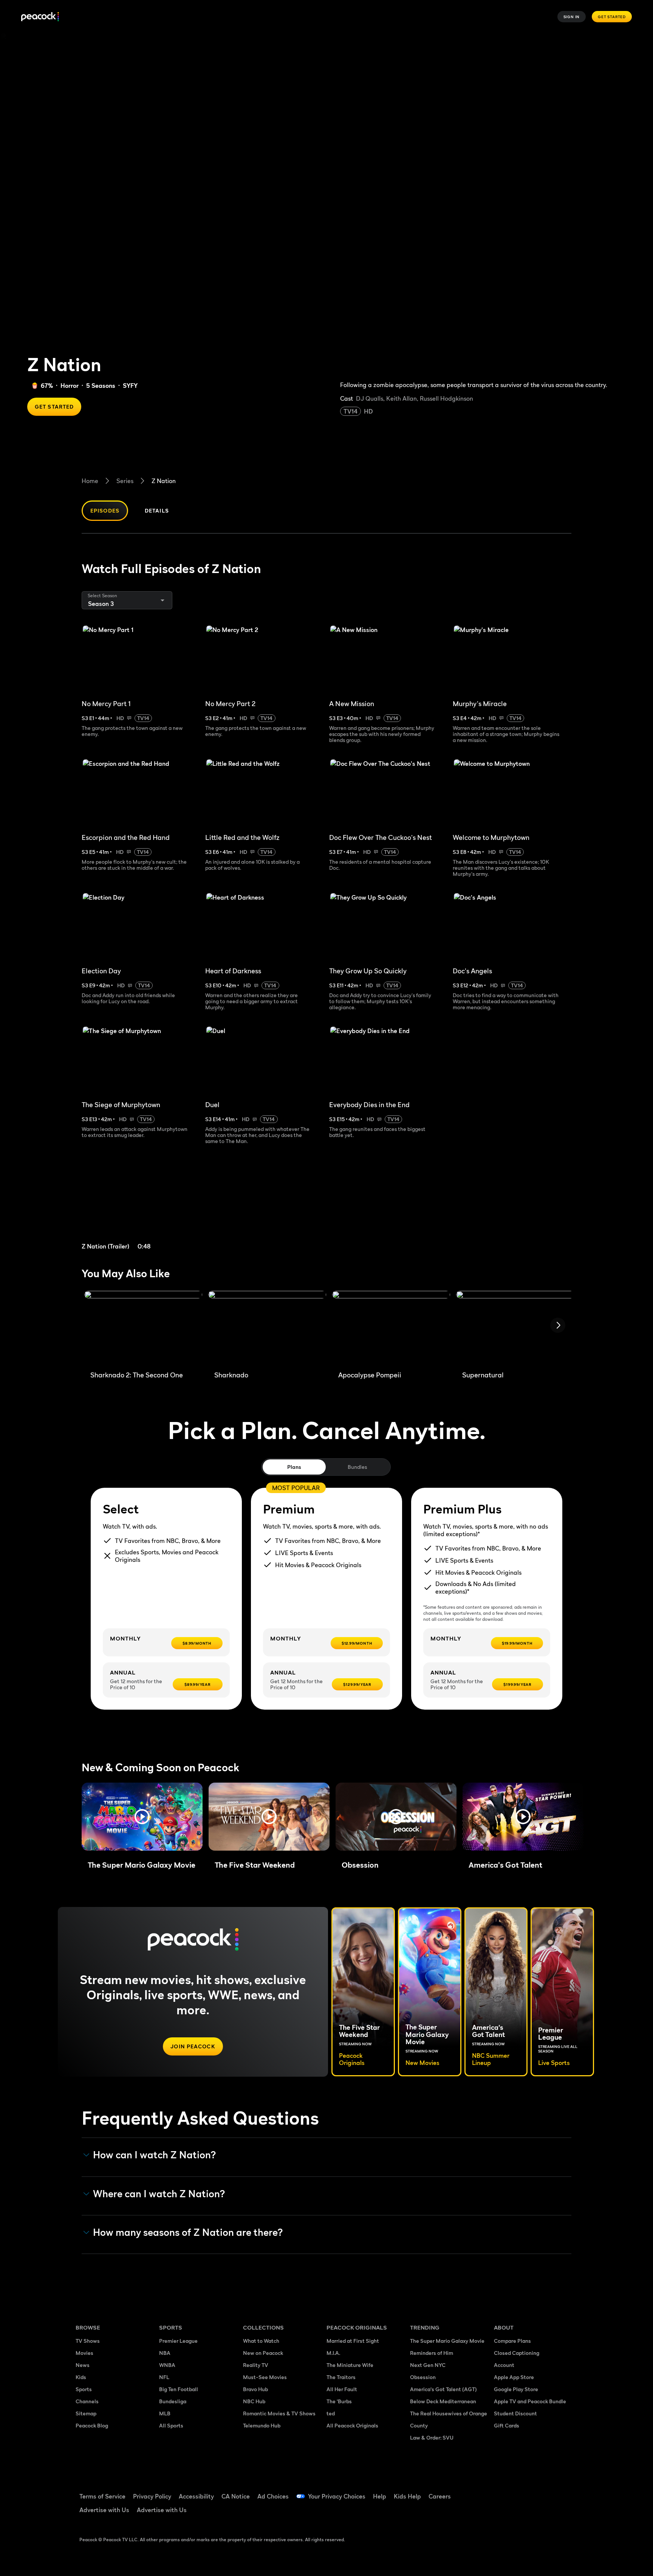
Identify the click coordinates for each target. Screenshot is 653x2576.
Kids (81, 2377)
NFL (164, 2377)
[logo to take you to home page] (40, 17)
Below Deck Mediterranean (443, 2401)
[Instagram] (563, 2491)
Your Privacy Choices (337, 2496)
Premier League (178, 2341)
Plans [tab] (294, 1467)
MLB (165, 2413)
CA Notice (236, 2496)
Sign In (572, 17)
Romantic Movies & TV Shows (279, 2413)
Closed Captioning (517, 2353)
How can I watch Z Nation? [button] (155, 2155)
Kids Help (407, 2496)
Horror (70, 386)
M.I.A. (333, 2353)
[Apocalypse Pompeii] (391, 1328)
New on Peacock (263, 2353)
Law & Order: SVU (432, 2437)
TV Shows (88, 2341)
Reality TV (256, 2365)
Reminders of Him (432, 2353)
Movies (84, 2353)
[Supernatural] (515, 1328)
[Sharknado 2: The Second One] (143, 1328)
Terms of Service (102, 2496)
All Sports (171, 2425)
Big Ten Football (179, 2389)
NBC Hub (254, 2401)
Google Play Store (516, 2389)
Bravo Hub (255, 2389)
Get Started (612, 17)
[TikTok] (524, 2491)
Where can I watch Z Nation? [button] (159, 2194)
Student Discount (515, 2413)
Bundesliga (173, 2401)
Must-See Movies (265, 2377)
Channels (87, 2401)
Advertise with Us (104, 2510)
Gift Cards (507, 2425)
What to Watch (261, 2341)
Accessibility (196, 2496)
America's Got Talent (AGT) (443, 2389)
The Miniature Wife (350, 2365)
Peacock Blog (92, 2425)
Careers (440, 2496)
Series (125, 481)
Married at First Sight (353, 2341)
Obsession (423, 2377)
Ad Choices (273, 2496)
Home (90, 481)
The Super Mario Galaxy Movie (447, 2341)
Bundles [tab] (357, 1467)
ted (331, 2413)
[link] (141, 1207)
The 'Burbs (339, 2401)
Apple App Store (514, 2377)
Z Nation (164, 481)
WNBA (167, 2365)
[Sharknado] (267, 1328)
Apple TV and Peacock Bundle (530, 2401)
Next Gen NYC (428, 2365)
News (83, 2365)
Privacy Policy (152, 2496)
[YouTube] (543, 2491)
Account (504, 2365)
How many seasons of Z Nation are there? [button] (188, 2232)
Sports (84, 2389)
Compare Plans (512, 2341)
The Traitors (341, 2377)
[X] (504, 2513)
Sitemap (86, 2413)
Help (380, 2496)
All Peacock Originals (352, 2425)
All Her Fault (342, 2389)
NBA (165, 2353)
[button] (142, 1817)
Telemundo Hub (262, 2425)
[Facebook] (504, 2491)
